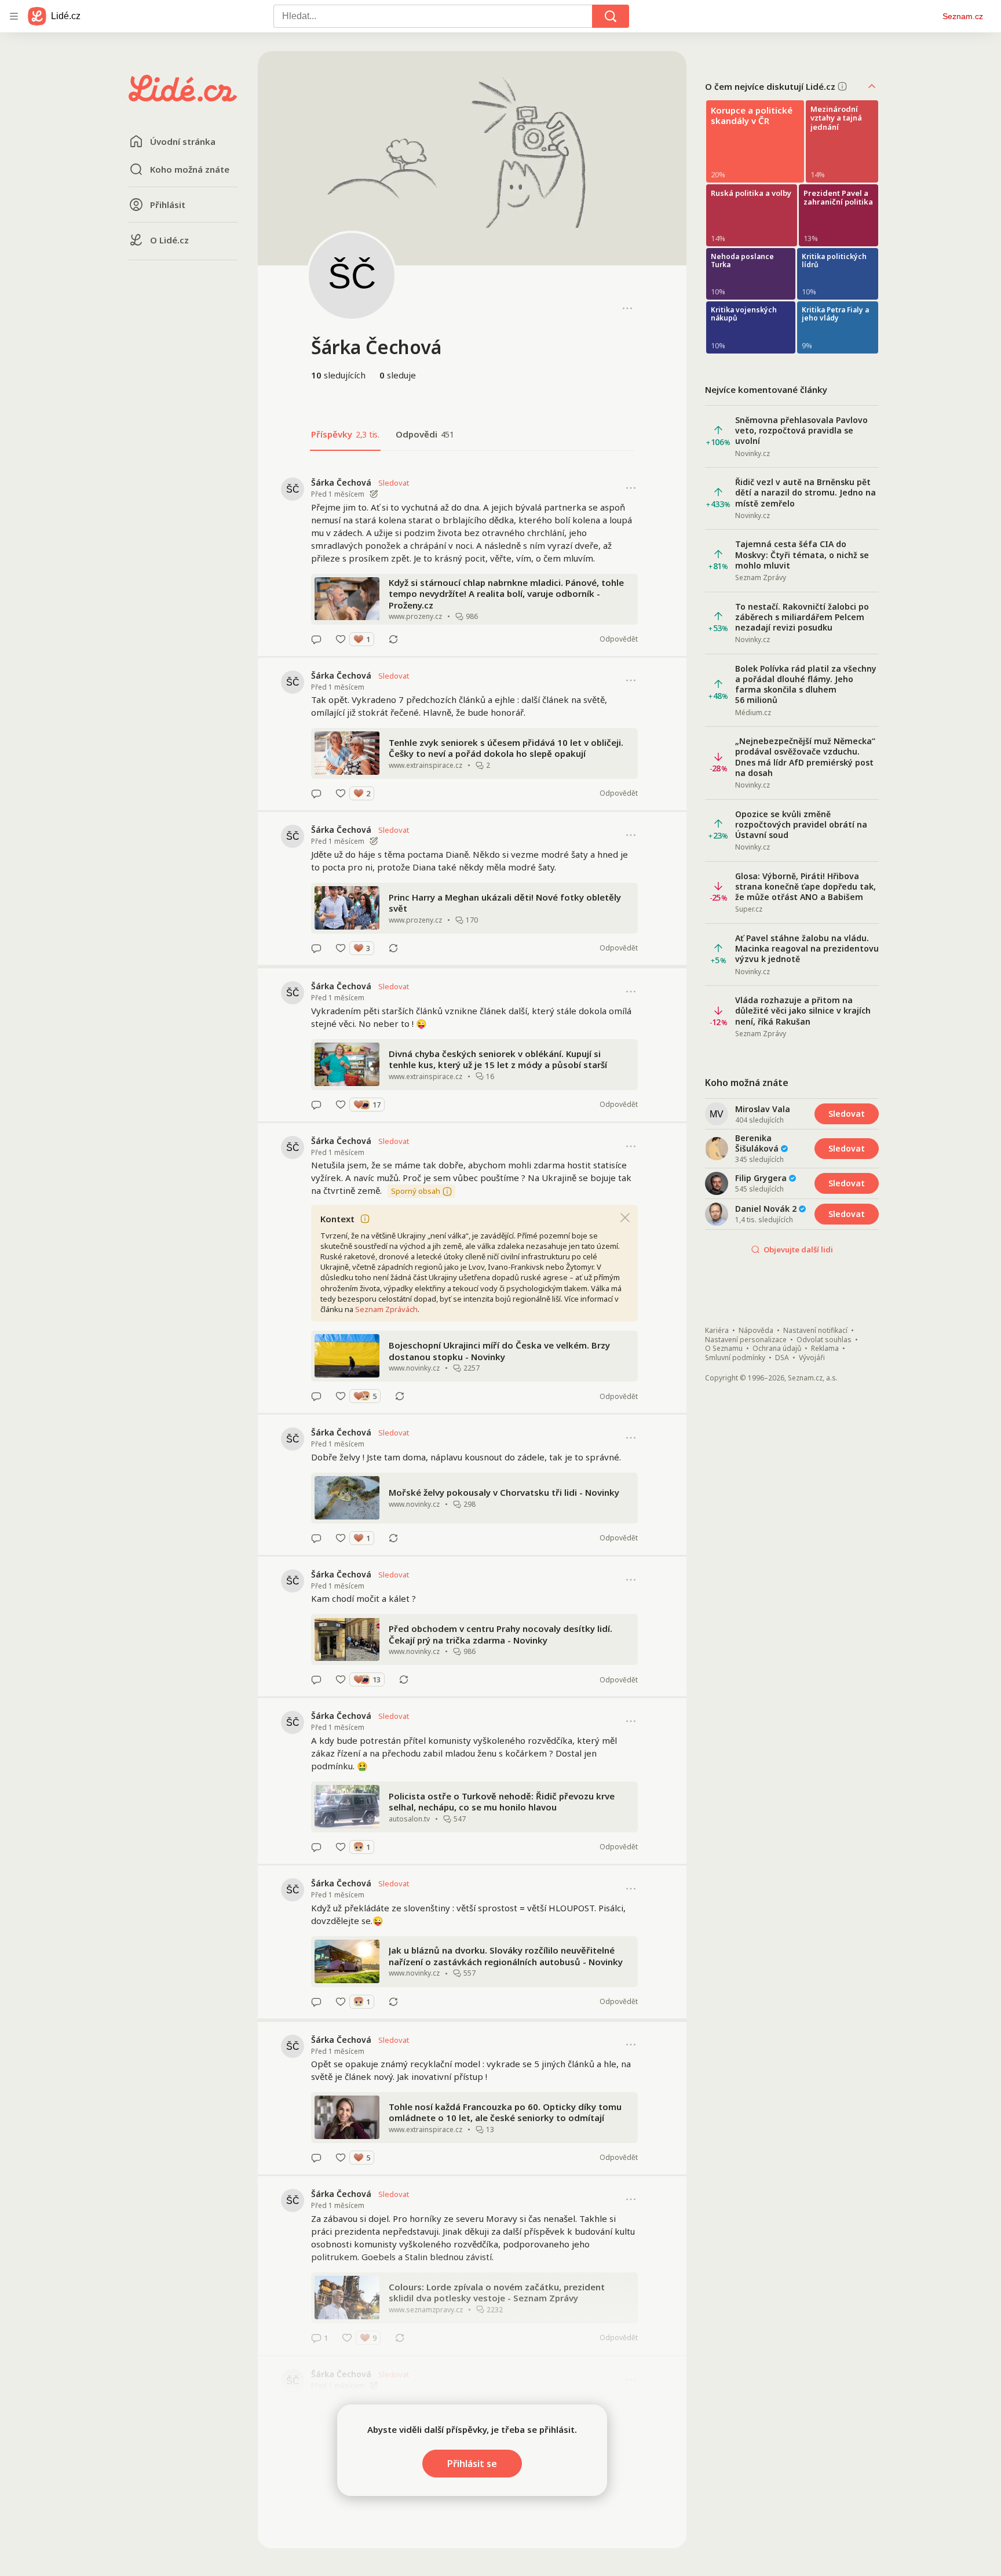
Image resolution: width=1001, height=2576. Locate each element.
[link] (472, 560)
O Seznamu (724, 1349)
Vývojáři (812, 1358)
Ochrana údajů (777, 1349)
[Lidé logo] (183, 98)
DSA (782, 1358)
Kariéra (717, 1331)
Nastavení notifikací (815, 1331)
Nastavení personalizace (746, 1340)
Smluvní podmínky (735, 1358)
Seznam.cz (963, 16)
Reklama (825, 1349)
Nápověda (756, 1331)
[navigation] (14, 16)
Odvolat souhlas (824, 1340)
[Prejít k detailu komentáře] (316, 639)
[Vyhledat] (611, 16)
